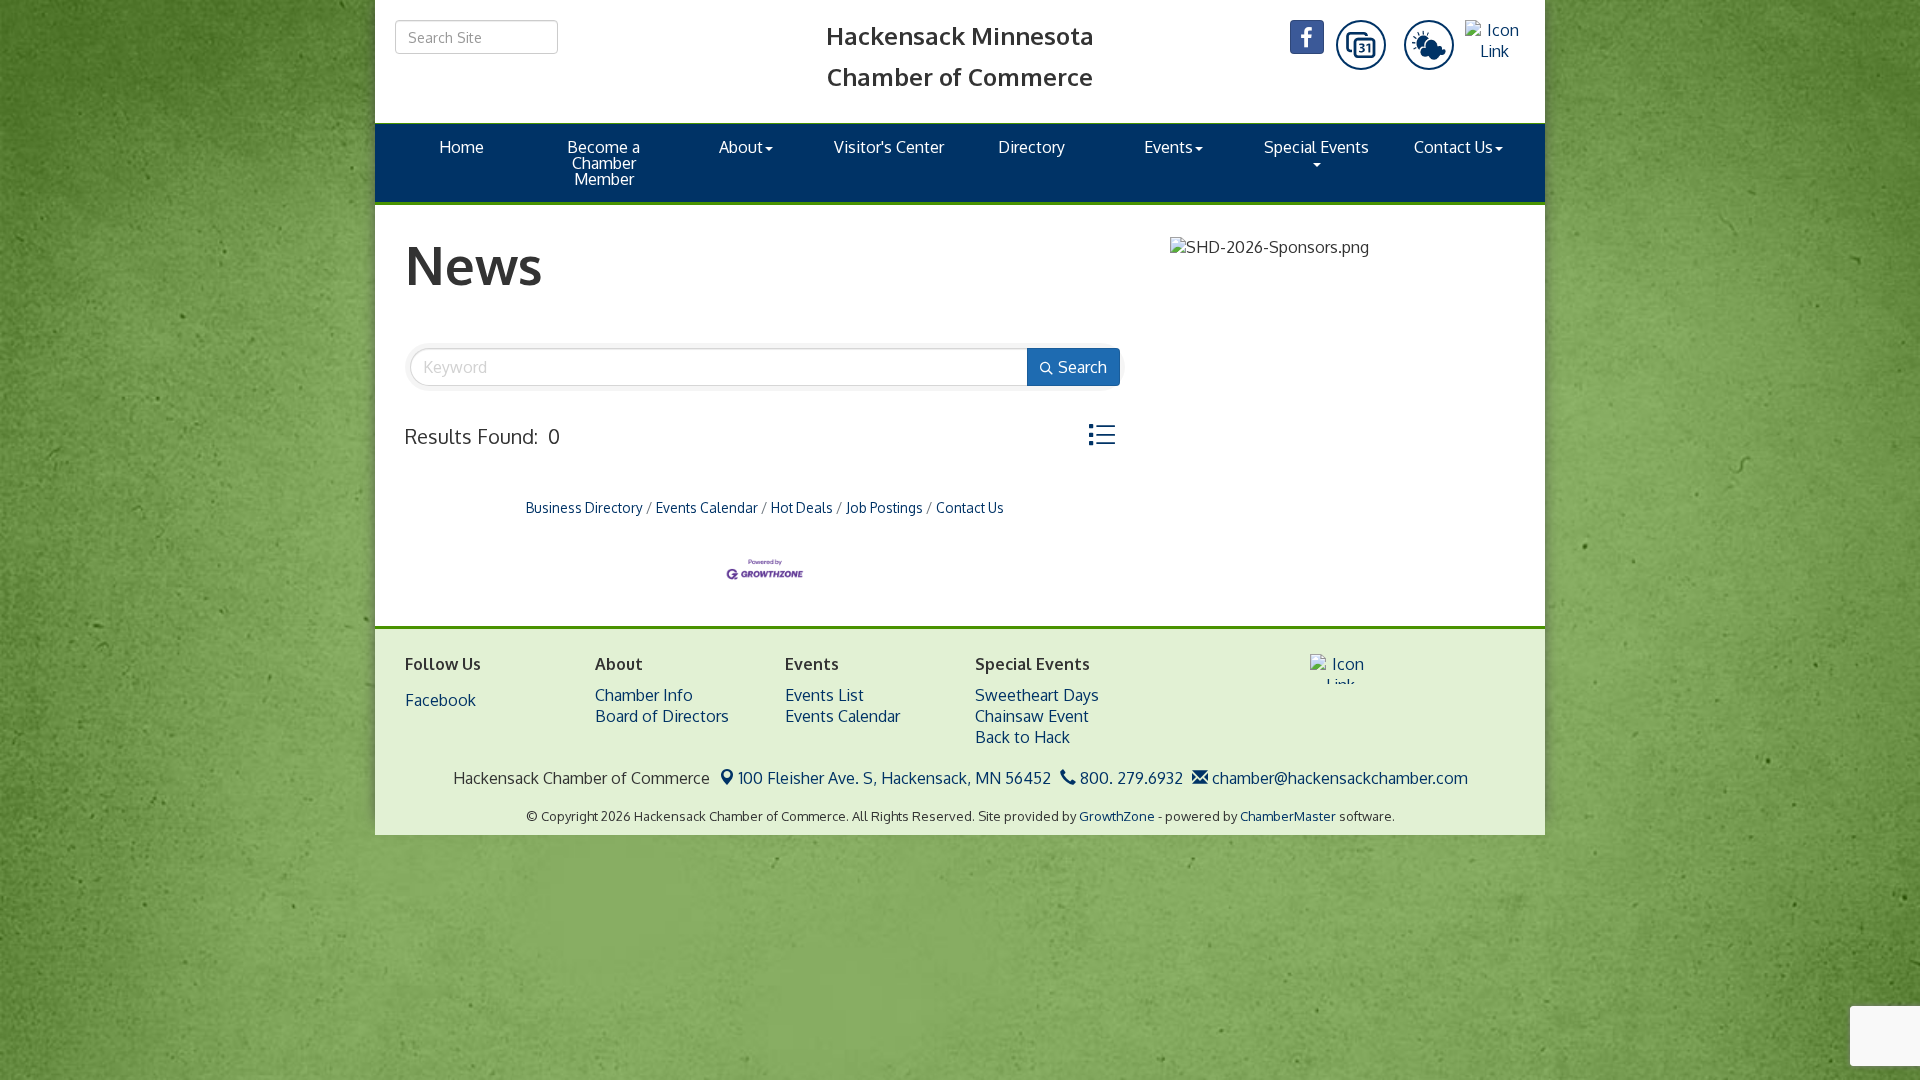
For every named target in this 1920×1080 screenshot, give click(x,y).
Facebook (440, 700)
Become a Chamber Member (603, 163)
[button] (1101, 434)
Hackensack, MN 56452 (895, 778)
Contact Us (1453, 147)
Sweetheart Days (1037, 695)
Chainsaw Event (1032, 716)
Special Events (1316, 147)
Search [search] (1082, 367)
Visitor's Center (889, 147)
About (741, 147)
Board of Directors (662, 716)
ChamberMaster (1288, 816)
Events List (824, 695)
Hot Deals (802, 507)
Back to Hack (1022, 737)
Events (1168, 147)
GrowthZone (1117, 816)
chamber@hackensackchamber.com (1338, 778)
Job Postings (884, 507)
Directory (1031, 147)
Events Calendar (707, 507)
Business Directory (584, 507)
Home (461, 147)
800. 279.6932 (1129, 778)
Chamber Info (644, 695)
